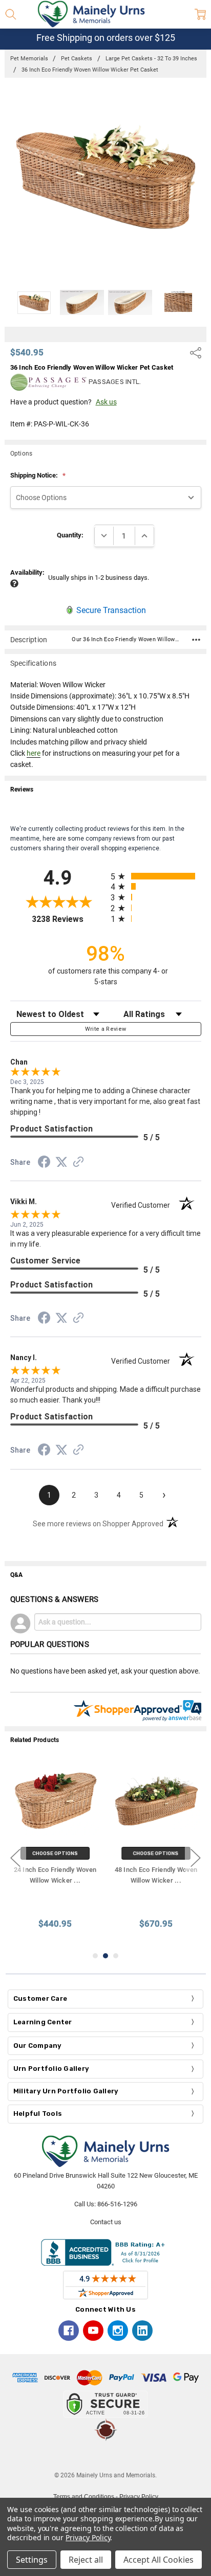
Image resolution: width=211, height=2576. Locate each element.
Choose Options (55, 1853)
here (34, 753)
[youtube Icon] (93, 2331)
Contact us (106, 2222)
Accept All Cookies (159, 2560)
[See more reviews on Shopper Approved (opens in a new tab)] (78, 1163)
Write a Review (106, 1029)
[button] (105, 2456)
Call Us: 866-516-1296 (106, 2204)
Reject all (86, 2560)
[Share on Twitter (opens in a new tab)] (61, 1163)
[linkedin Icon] (142, 2331)
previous (15, 1858)
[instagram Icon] (118, 2331)
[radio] (156, 876)
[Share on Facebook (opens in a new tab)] (44, 1164)
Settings (32, 2560)
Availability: (27, 572)
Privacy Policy (88, 2537)
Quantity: (70, 535)
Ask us (106, 402)
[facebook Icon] (69, 2331)
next (196, 1858)
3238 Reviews (69, 919)
